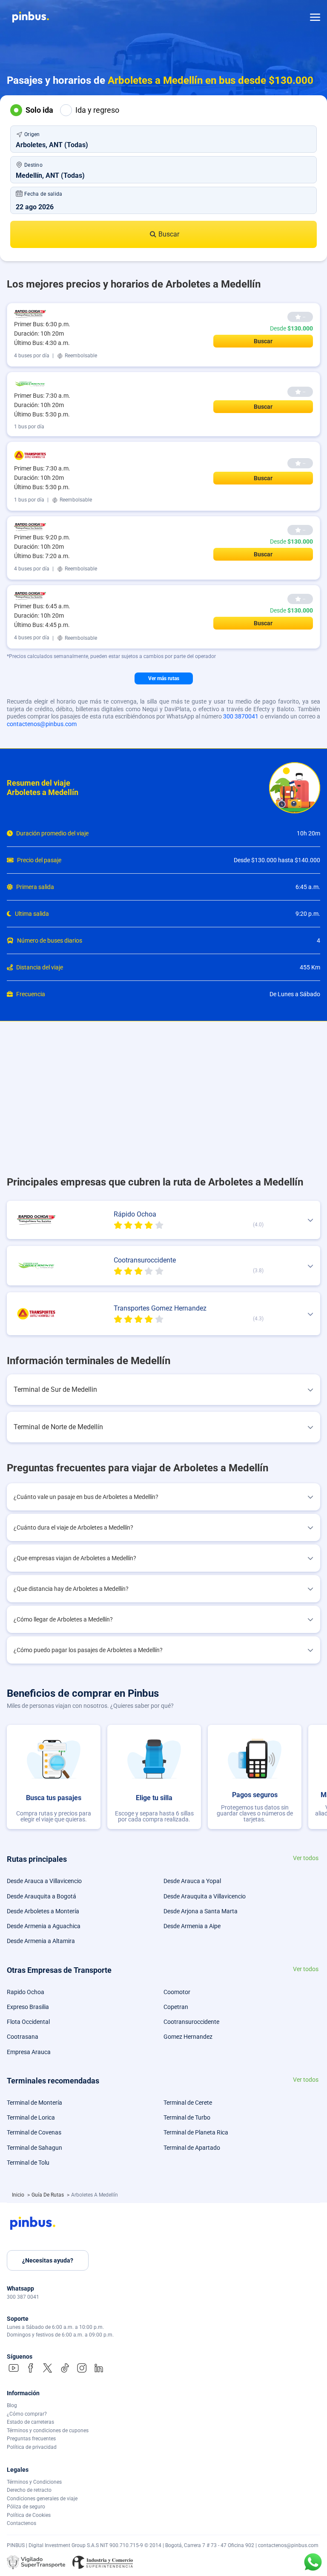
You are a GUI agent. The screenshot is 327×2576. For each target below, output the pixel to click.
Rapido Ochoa (26, 1992)
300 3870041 (241, 716)
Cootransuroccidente (191, 2022)
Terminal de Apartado (192, 2148)
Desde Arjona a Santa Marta (201, 1911)
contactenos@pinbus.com (42, 724)
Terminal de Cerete (188, 2103)
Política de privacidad (32, 2447)
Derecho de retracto (29, 2490)
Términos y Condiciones (34, 2482)
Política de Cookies (29, 2515)
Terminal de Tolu (28, 2163)
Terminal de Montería (34, 2103)
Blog (12, 2405)
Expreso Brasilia (28, 2007)
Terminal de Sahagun (34, 2148)
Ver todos (306, 1858)
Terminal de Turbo (187, 2117)
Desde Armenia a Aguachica (44, 1926)
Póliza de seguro (26, 2507)
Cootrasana (23, 2037)
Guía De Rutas (48, 2195)
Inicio (19, 2195)
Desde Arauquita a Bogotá (42, 1896)
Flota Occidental (28, 2022)
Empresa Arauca (29, 2052)
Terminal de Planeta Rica (196, 2132)
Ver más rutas (164, 678)
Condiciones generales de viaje (42, 2499)
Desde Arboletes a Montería (43, 1911)
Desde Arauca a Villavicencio (44, 1881)
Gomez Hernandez (188, 2037)
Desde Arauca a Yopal (192, 1881)
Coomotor (177, 1992)
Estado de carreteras (30, 2422)
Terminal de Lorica (31, 2117)
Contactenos (22, 2523)
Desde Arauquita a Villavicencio (205, 1896)
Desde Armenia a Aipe (192, 1926)
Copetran (176, 2007)
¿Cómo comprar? (27, 2414)
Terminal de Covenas (34, 2132)
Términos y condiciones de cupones (48, 2431)
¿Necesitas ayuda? (48, 2260)
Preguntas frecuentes (31, 2439)
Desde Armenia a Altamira (41, 1941)
